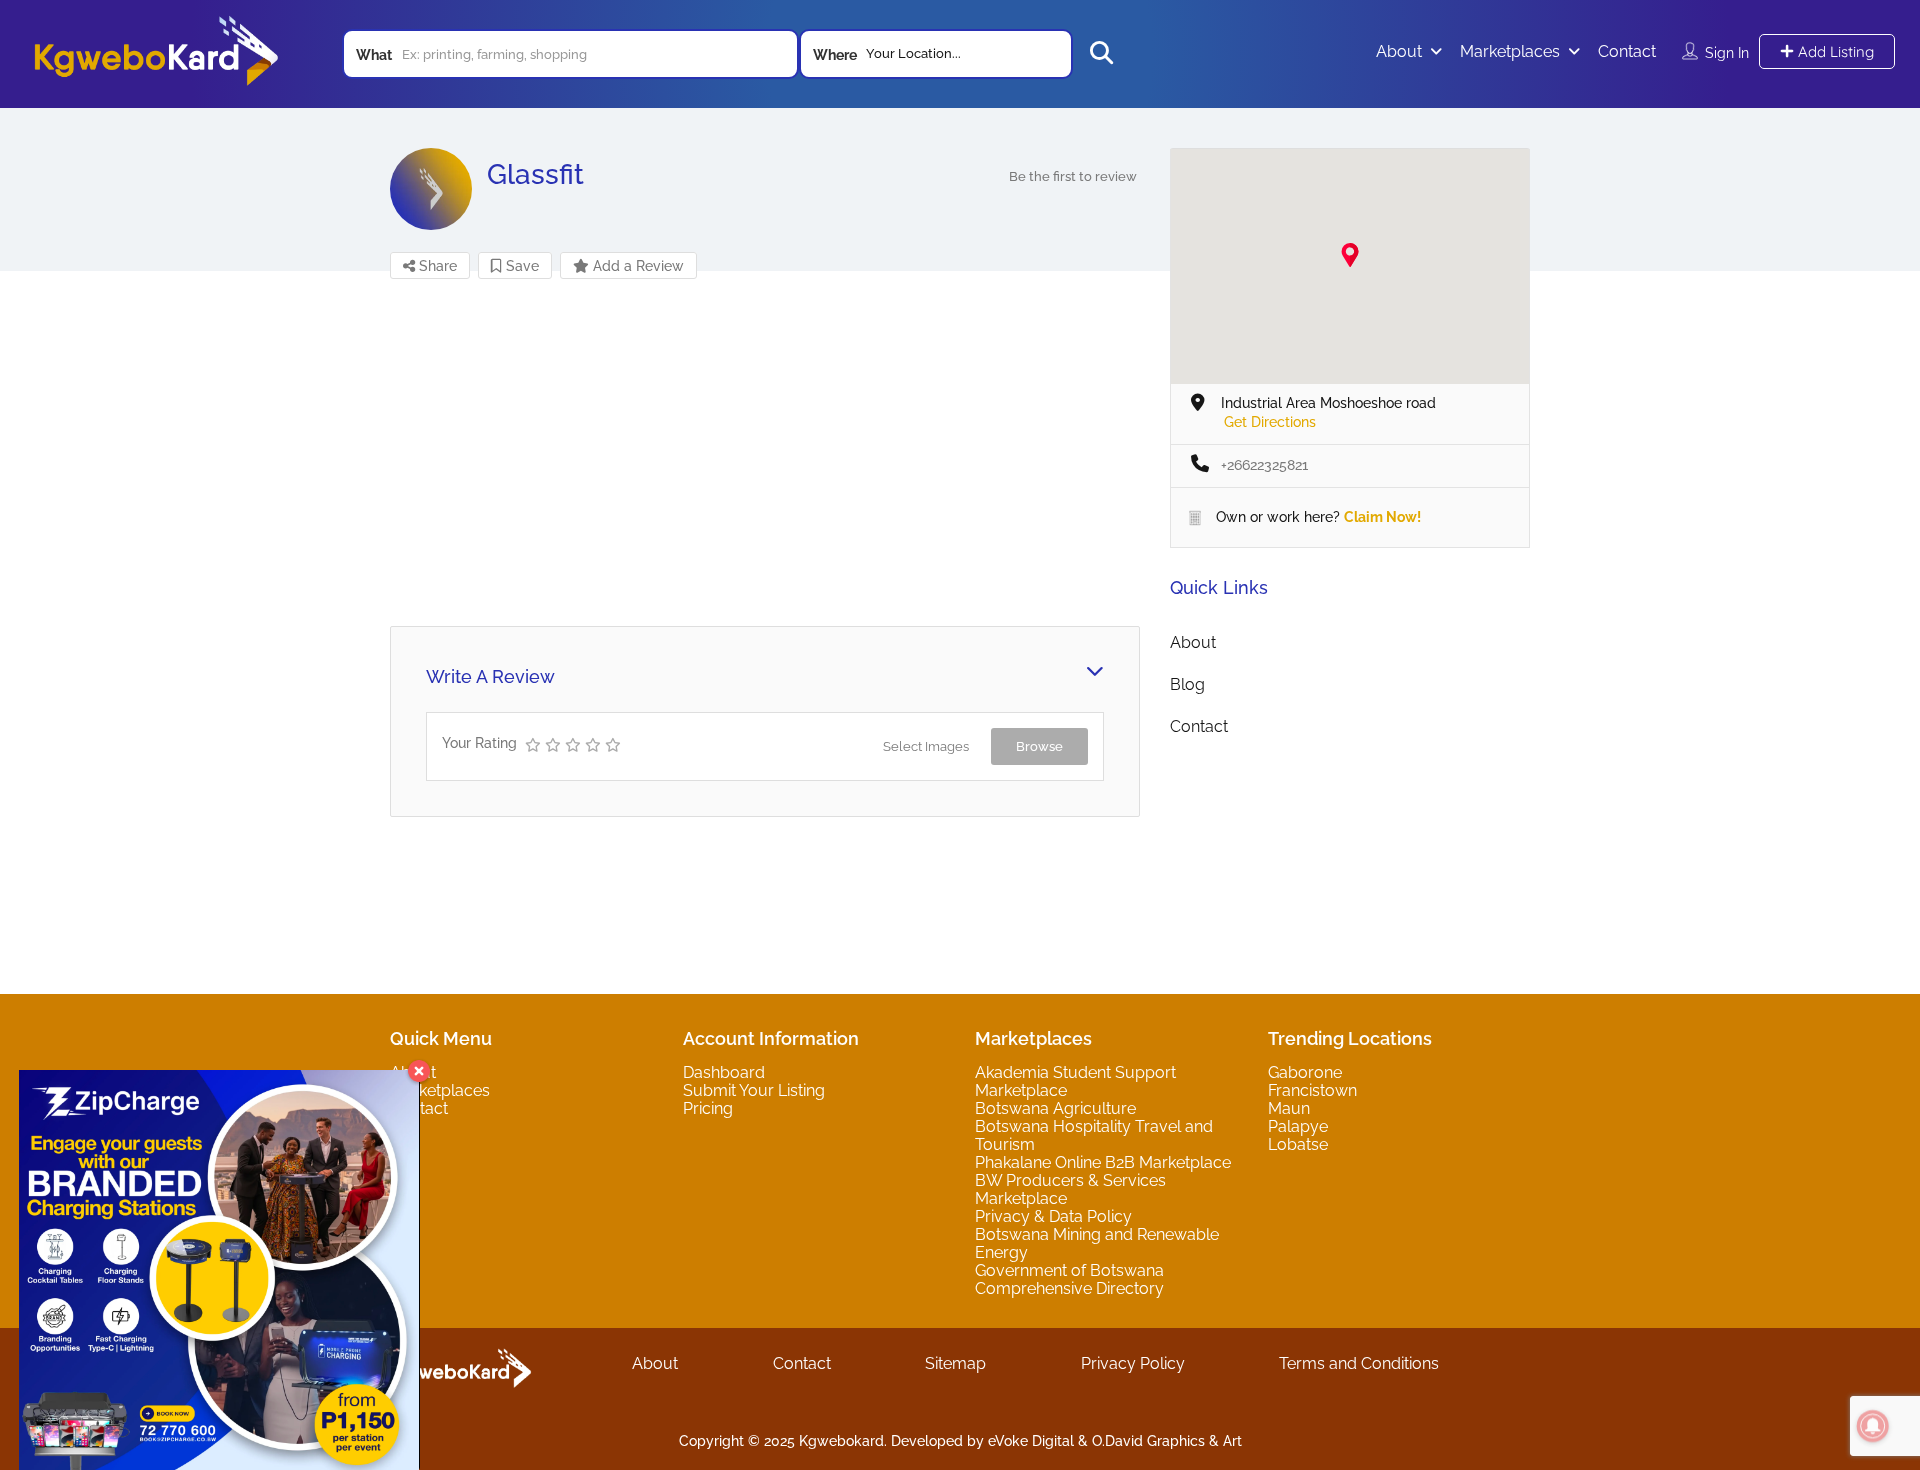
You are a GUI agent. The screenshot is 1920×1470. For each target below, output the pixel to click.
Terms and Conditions (1359, 1363)
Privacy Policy (1133, 1363)
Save (520, 266)
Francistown (1312, 1090)
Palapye (1298, 1126)
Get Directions (1270, 422)
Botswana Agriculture (1055, 1108)
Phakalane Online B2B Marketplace (1103, 1162)
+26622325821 (1264, 465)
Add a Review (636, 266)
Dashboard (724, 1072)
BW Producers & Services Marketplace (1070, 1189)
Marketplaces (1510, 51)
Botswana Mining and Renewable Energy (1097, 1243)
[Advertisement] (765, 451)
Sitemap (955, 1363)
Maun (1289, 1108)
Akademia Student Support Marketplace (1075, 1081)
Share (436, 266)
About (1399, 51)
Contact (1627, 51)
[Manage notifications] (1873, 1426)
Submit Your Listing (754, 1090)
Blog (1187, 684)
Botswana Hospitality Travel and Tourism (1094, 1135)
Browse (1039, 746)
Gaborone (1305, 1072)
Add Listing (1834, 51)
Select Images (926, 746)
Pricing (708, 1108)
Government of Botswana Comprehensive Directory (1069, 1279)
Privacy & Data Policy (1053, 1216)
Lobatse (1298, 1144)
